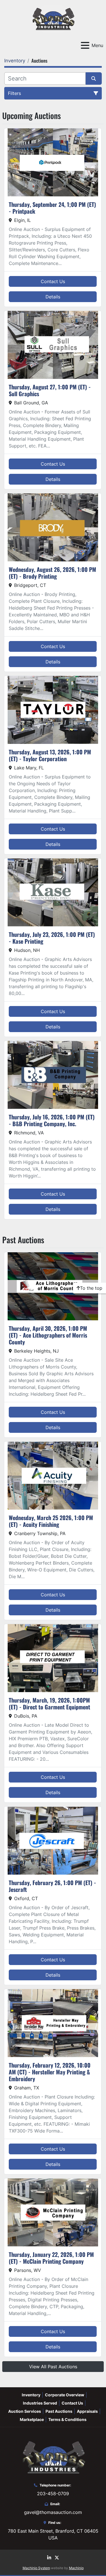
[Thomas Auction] (53, 2457)
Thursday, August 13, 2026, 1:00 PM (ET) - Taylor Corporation (50, 755)
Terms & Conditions (67, 2419)
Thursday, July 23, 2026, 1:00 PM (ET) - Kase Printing (52, 938)
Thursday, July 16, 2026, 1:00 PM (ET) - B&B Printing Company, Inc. (52, 1120)
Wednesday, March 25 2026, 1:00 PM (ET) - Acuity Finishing (51, 1521)
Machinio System (36, 2568)
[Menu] (85, 45)
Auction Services (25, 2411)
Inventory (31, 2395)
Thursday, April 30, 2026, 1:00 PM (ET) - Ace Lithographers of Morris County (48, 1335)
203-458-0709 (53, 2494)
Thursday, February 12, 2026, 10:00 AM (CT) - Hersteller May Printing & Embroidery (50, 2072)
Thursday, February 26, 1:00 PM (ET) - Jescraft (52, 1886)
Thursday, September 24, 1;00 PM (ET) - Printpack (52, 208)
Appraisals (87, 2411)
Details (53, 297)
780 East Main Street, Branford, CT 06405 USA (53, 2534)
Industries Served (40, 2403)
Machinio (76, 2568)
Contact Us (53, 281)
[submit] (94, 78)
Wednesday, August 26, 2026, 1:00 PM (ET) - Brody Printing (52, 573)
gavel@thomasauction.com (53, 2512)
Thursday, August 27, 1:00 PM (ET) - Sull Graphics (50, 390)
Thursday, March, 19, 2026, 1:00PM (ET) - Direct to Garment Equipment (49, 1703)
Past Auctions (59, 2411)
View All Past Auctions (53, 2367)
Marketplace (32, 2419)
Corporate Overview (65, 2395)
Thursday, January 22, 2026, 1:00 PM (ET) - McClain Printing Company (51, 2258)
